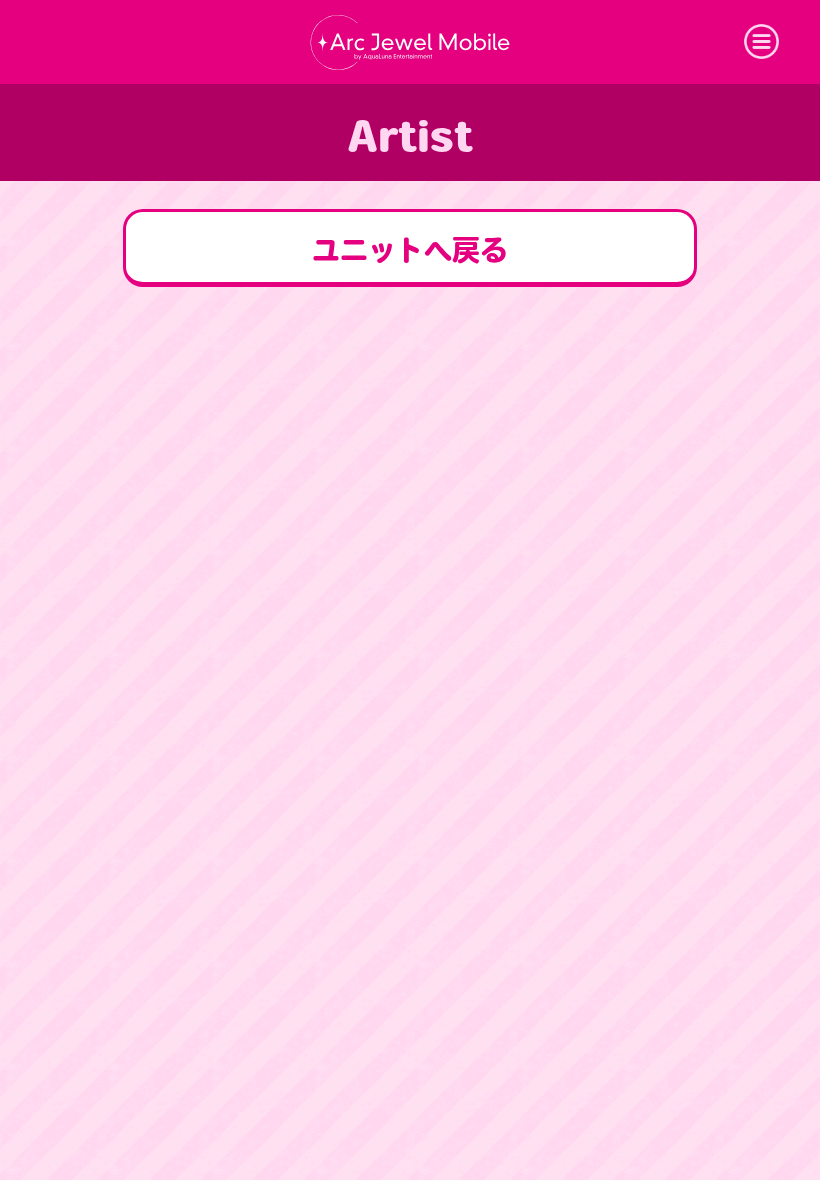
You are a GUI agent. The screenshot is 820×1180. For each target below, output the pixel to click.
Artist (410, 136)
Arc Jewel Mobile (410, 42)
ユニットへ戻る (410, 250)
